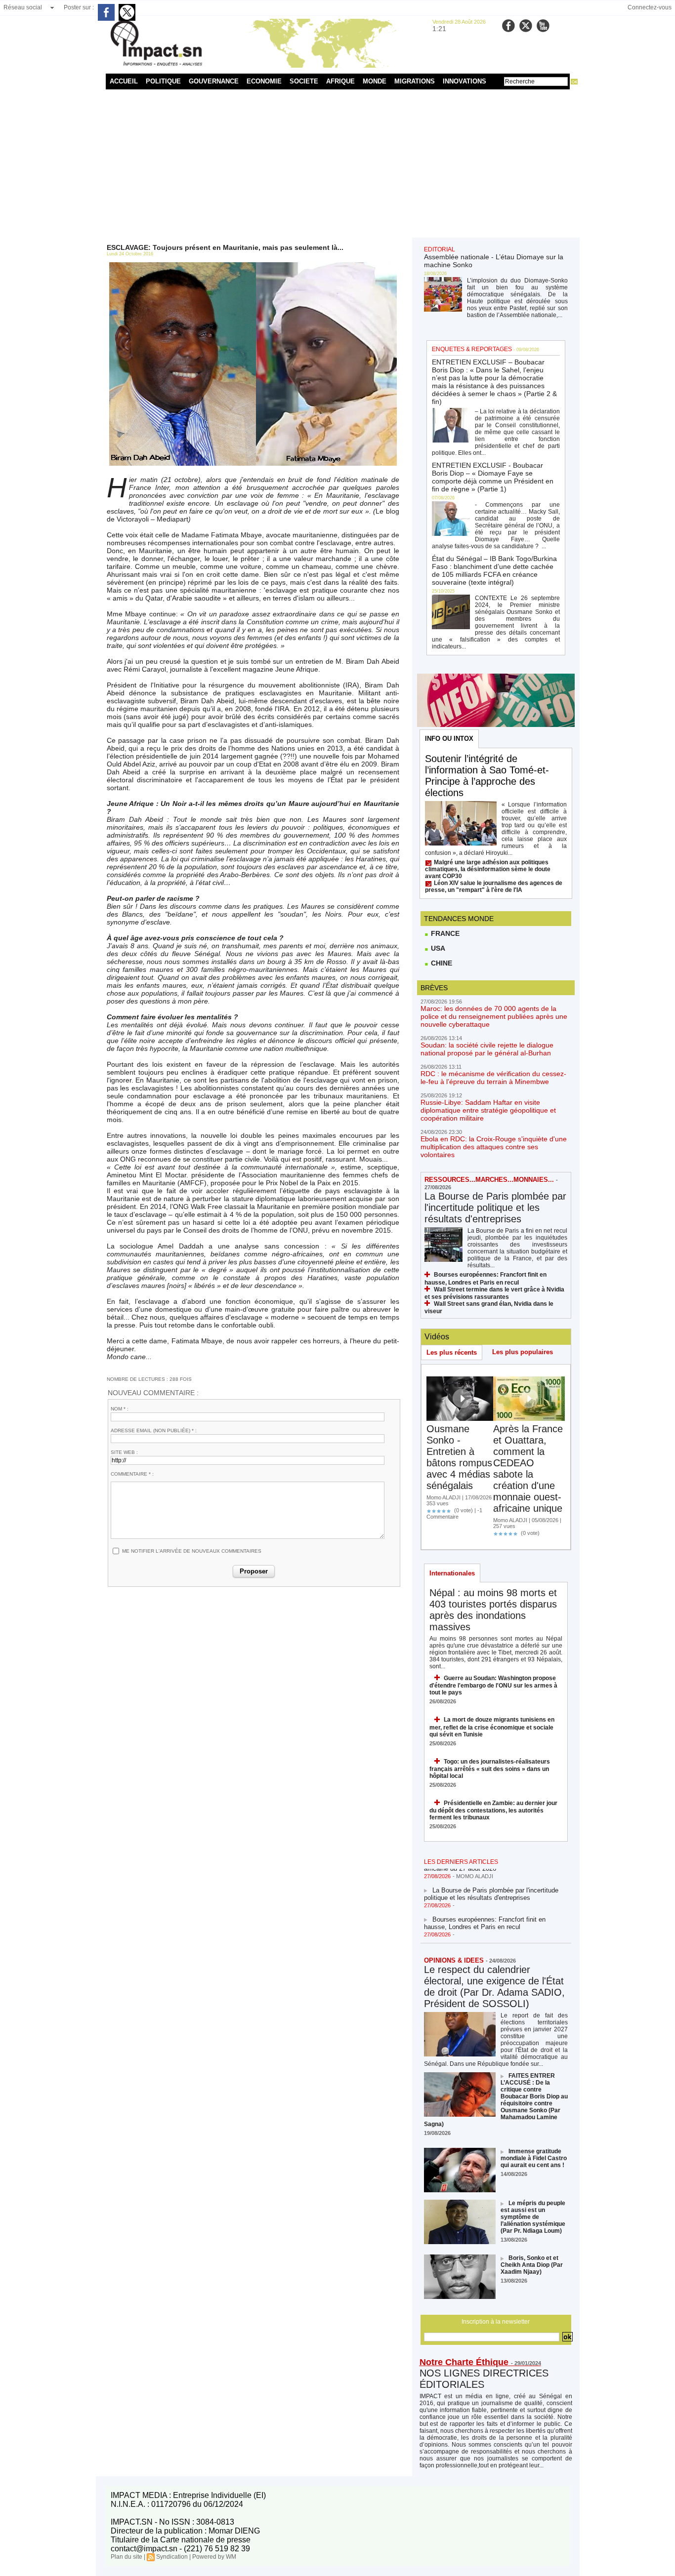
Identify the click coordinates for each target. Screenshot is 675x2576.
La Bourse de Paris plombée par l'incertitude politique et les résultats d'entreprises (495, 1207)
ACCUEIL (124, 81)
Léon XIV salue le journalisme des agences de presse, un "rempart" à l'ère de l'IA (494, 886)
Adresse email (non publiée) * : (154, 1430)
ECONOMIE (264, 81)
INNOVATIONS (464, 81)
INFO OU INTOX (449, 739)
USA (437, 948)
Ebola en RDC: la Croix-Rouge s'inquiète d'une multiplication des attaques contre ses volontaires (494, 1147)
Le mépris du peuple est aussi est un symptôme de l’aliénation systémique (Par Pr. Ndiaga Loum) (533, 2217)
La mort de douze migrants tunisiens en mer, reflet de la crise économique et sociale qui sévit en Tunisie (492, 1727)
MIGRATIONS (415, 81)
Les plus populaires (523, 1352)
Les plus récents (452, 1352)
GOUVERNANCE (214, 81)
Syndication (172, 2557)
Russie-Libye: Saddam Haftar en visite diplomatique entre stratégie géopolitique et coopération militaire (488, 1110)
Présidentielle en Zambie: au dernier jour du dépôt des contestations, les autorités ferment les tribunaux (493, 1810)
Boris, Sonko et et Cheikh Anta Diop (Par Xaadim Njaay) (532, 2265)
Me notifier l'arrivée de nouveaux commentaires (192, 1551)
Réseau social (23, 7)
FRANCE (444, 933)
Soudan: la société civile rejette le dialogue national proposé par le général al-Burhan (487, 1049)
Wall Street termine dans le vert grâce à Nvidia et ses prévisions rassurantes (494, 1293)
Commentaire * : (132, 1474)
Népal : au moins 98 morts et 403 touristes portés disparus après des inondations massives (493, 1610)
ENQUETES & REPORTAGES (472, 349)
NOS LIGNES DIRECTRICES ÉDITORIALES (484, 2379)
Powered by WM (214, 2557)
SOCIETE (304, 81)
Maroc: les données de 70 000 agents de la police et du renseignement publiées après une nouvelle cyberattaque (494, 1016)
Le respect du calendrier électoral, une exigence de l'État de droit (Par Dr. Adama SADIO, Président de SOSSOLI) (494, 1987)
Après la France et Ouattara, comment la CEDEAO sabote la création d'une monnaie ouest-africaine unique (528, 1469)
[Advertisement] (338, 163)
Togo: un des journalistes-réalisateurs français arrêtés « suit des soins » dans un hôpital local (490, 1769)
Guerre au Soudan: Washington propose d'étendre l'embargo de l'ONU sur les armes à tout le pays (493, 1685)
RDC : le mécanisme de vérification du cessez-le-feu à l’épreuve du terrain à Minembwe (493, 1078)
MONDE (375, 81)
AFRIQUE (340, 81)
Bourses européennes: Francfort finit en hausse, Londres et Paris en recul (485, 1911)
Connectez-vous (650, 7)
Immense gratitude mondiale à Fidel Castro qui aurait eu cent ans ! (534, 2158)
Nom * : (120, 1409)
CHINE (441, 963)
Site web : (124, 1452)
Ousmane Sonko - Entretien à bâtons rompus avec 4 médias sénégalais (459, 1457)
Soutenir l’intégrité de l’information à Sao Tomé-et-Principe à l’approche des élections (487, 776)
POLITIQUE (163, 81)
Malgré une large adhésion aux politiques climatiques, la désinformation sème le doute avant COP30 (488, 869)
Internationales (452, 1573)
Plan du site (127, 2557)
